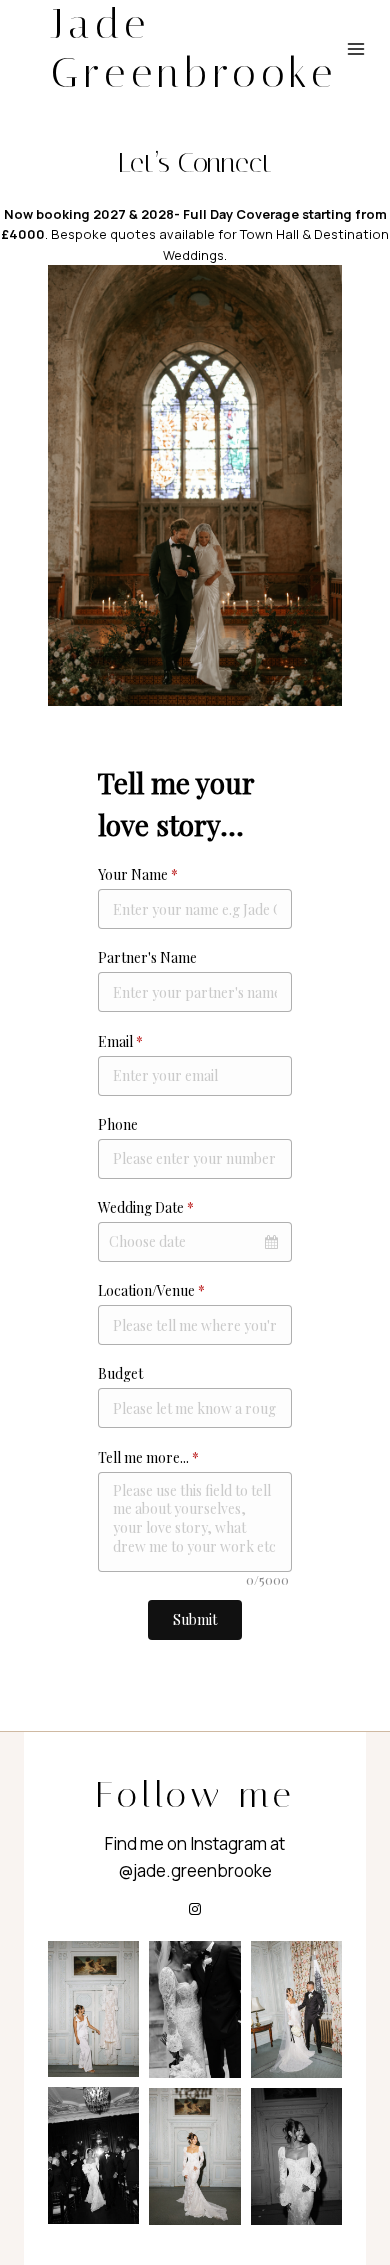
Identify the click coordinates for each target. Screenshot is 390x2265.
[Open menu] (356, 49)
